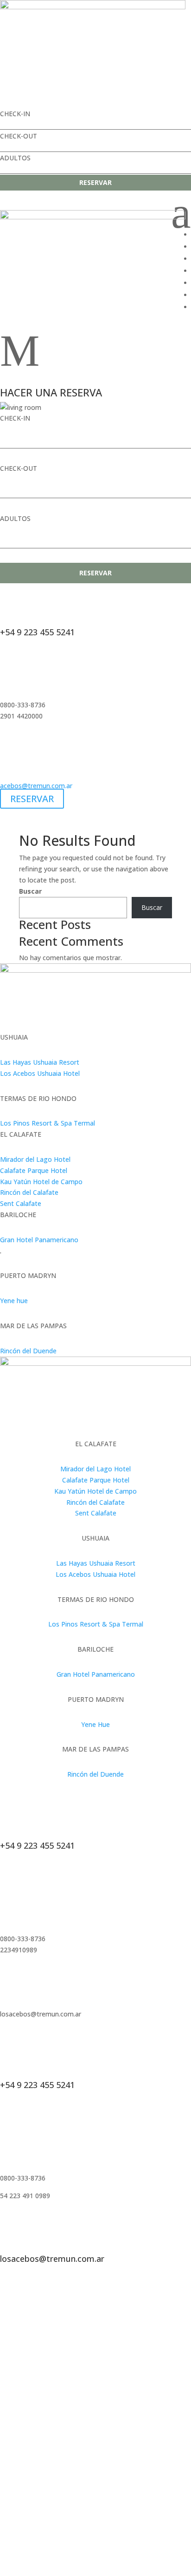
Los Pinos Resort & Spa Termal (48, 1123)
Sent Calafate (21, 1203)
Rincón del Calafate (29, 1192)
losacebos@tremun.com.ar (52, 2259)
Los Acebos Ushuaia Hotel (40, 1073)
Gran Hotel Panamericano (39, 1240)
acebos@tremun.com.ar (36, 786)
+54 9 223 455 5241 (37, 632)
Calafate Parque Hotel (34, 1170)
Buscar (30, 891)
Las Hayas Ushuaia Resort (40, 1062)
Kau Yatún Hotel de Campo (41, 1182)
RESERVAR (95, 182)
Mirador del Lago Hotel (35, 1159)
